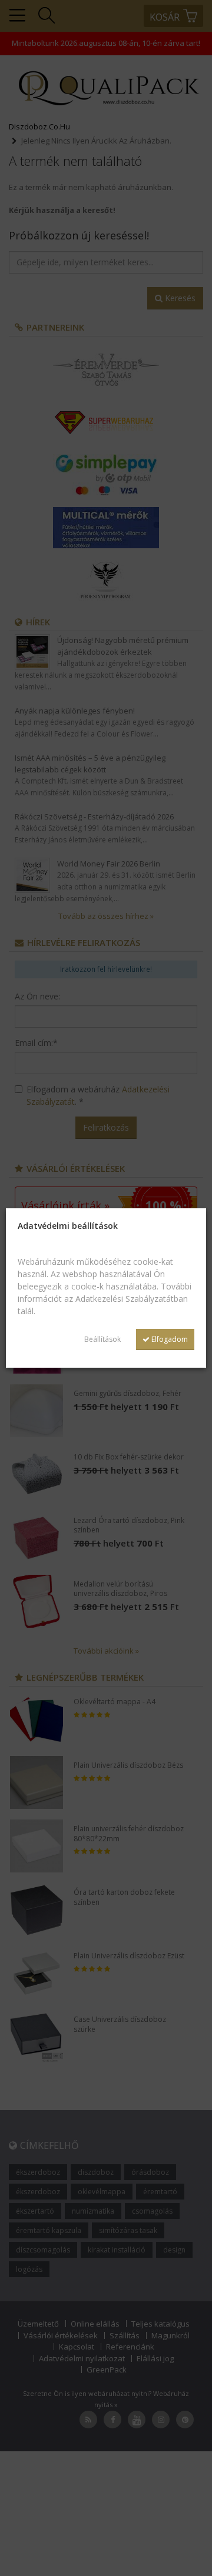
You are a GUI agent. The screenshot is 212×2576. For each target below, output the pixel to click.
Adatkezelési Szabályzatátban (132, 1299)
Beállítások (102, 1339)
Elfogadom (169, 1339)
